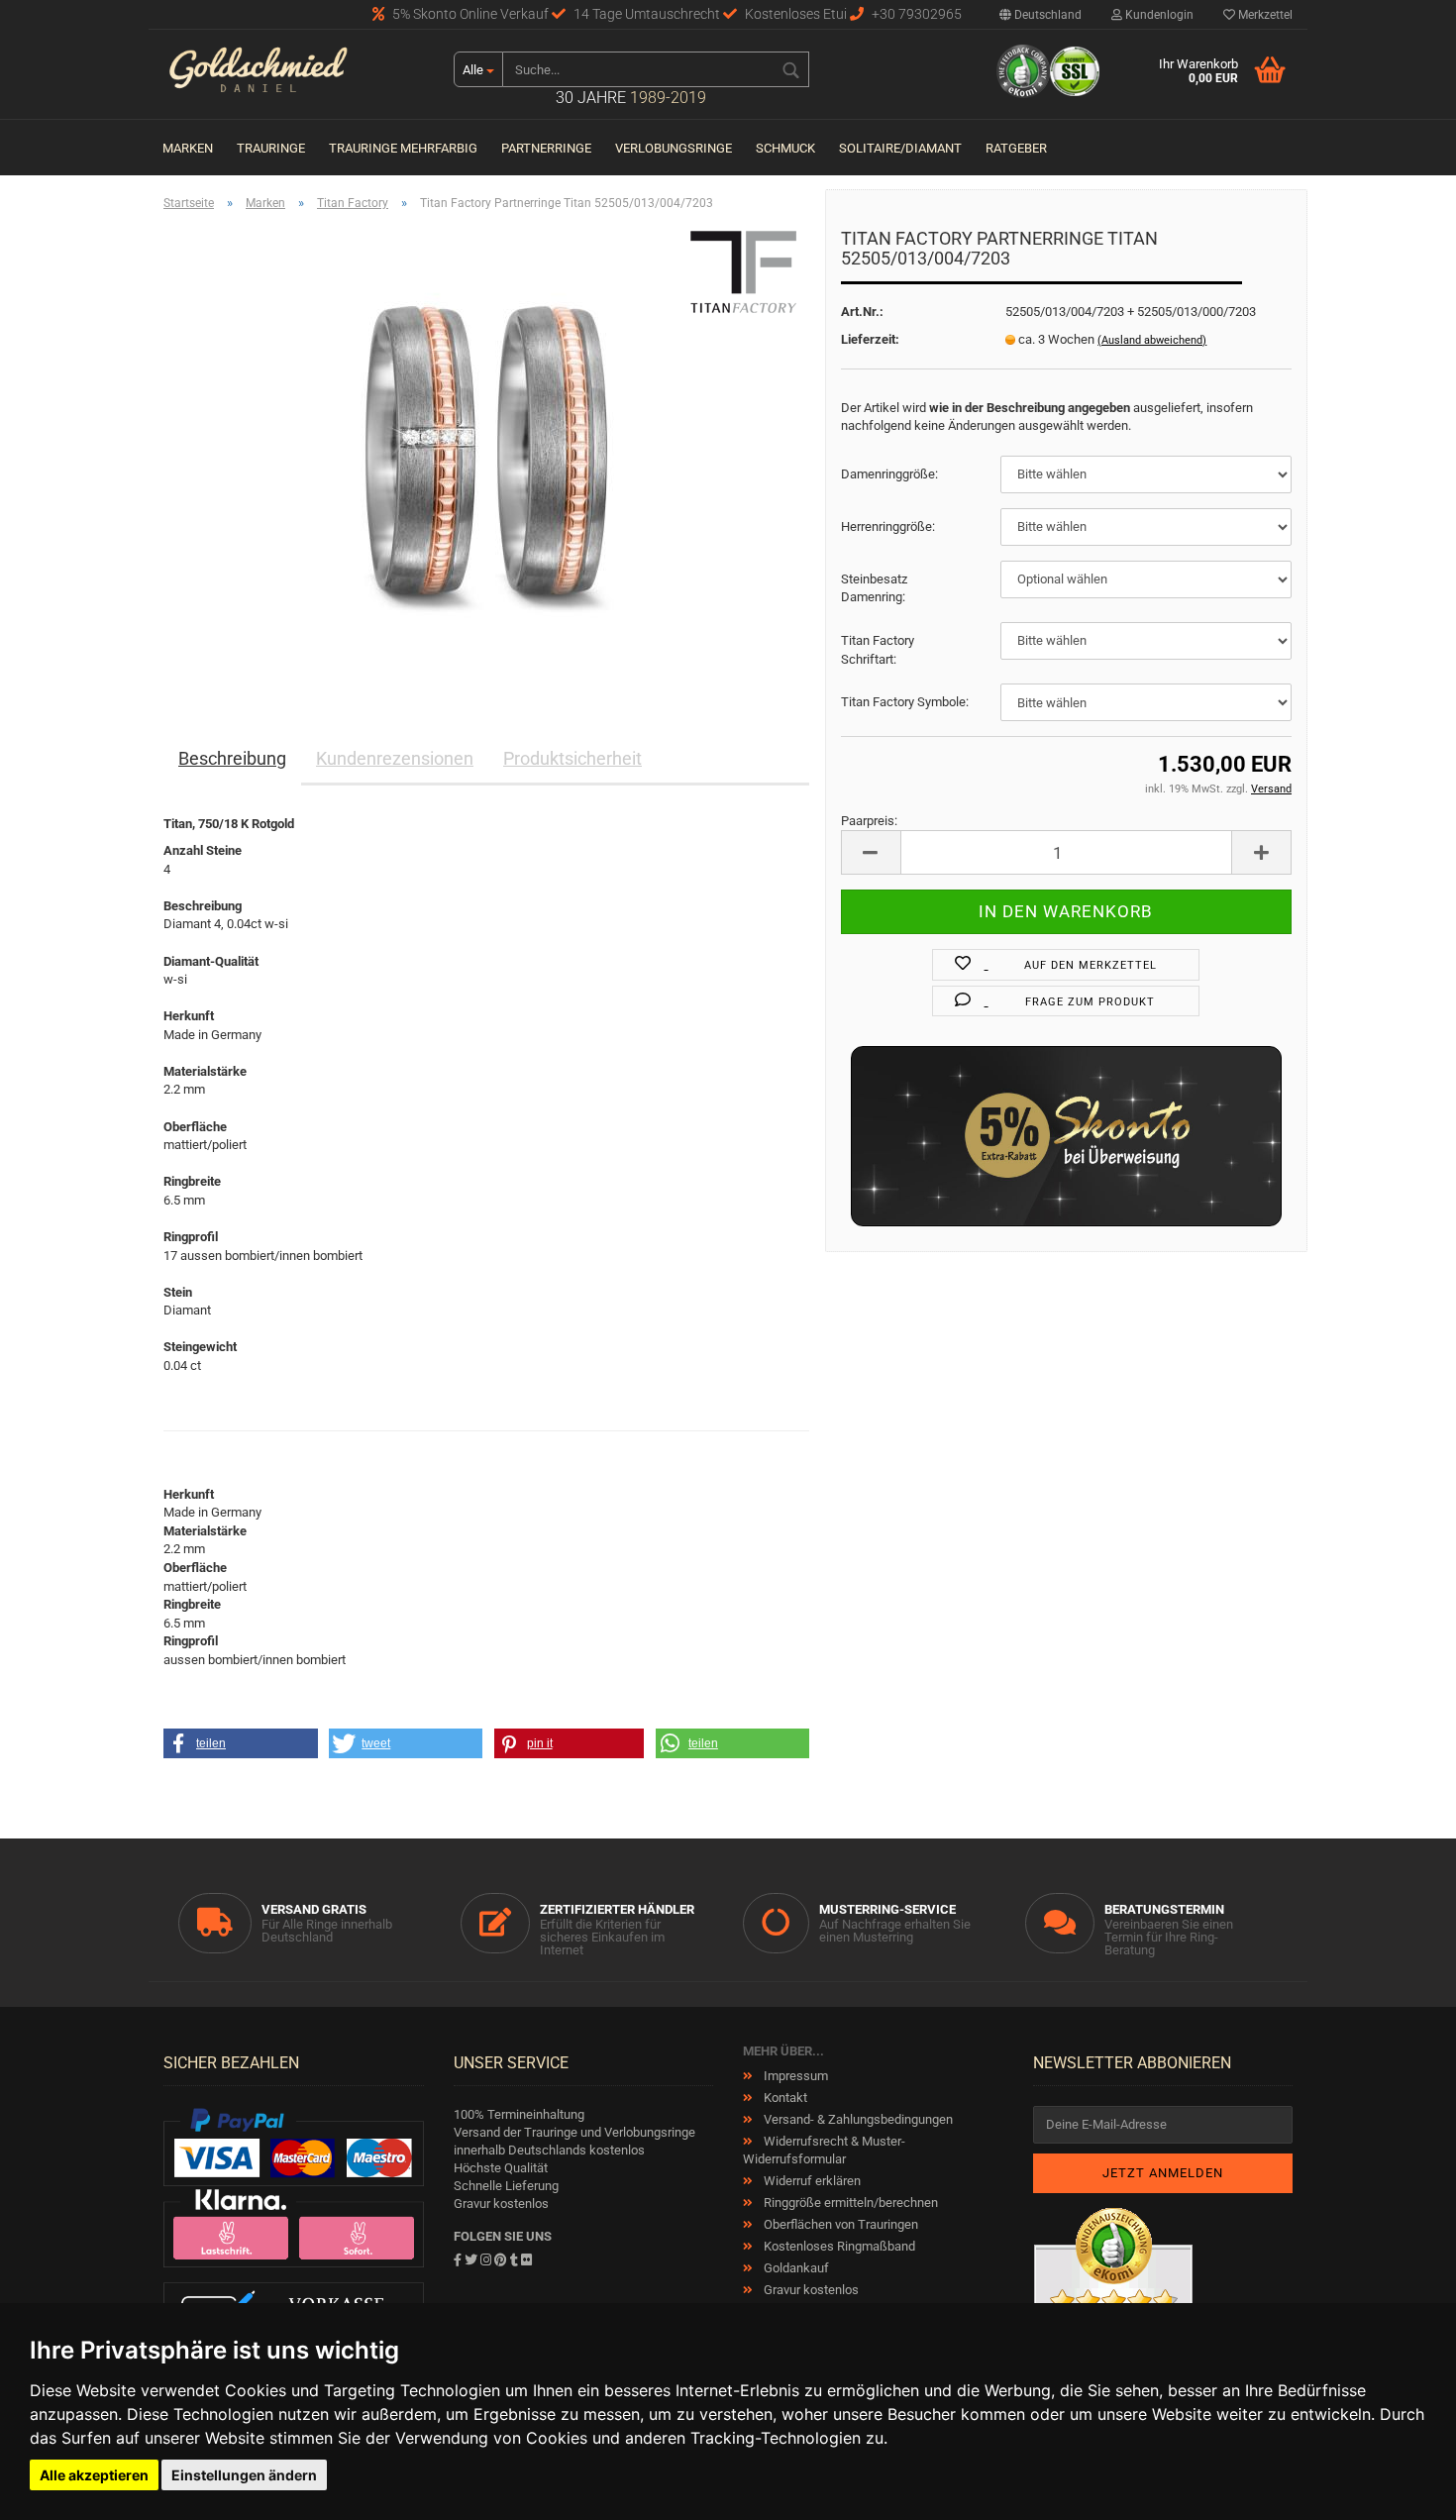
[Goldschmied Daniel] (294, 74)
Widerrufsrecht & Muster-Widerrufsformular (824, 2150)
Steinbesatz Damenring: (874, 588)
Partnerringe (546, 148)
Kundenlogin (1158, 15)
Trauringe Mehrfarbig (403, 148)
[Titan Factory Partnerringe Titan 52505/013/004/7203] (486, 449)
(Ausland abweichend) (1152, 340)
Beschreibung (232, 758)
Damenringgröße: (889, 474)
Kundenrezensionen (395, 758)
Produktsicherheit (572, 758)
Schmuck (785, 148)
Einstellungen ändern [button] (244, 2475)
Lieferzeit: (870, 339)
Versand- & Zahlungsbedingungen (857, 2119)
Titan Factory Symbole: (905, 702)
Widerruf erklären (811, 2181)
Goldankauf (795, 2268)
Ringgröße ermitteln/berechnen (849, 2203)
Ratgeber (1016, 148)
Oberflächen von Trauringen (839, 2224)
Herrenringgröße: (888, 526)
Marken (188, 148)
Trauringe (271, 148)
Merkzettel (1264, 15)
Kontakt (784, 2098)
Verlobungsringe (674, 148)
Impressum (794, 2076)
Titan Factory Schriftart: (878, 650)
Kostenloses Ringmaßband (838, 2246)
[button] (241, 1743)
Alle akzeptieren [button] (94, 2475)
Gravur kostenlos (810, 2290)
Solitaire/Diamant (900, 148)
